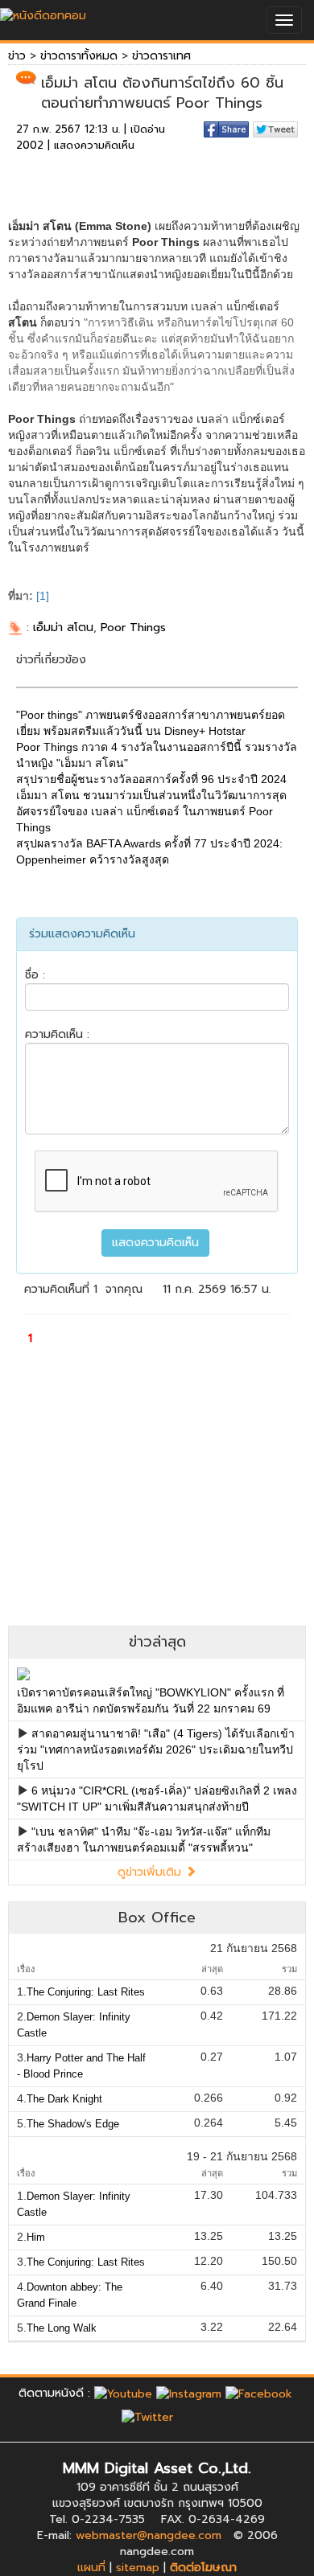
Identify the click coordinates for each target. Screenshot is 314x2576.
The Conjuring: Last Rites (86, 1992)
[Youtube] (123, 2393)
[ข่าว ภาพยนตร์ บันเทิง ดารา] (43, 12)
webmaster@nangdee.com (149, 2535)
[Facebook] (259, 2393)
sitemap (138, 2568)
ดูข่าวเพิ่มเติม (151, 1872)
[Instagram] (189, 2393)
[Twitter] (147, 2417)
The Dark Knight (64, 2099)
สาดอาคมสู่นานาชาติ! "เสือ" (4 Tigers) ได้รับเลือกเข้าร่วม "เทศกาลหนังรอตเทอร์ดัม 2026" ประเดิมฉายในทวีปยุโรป (156, 1749)
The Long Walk (62, 2328)
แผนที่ (91, 2568)
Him (36, 2237)
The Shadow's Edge (73, 2124)
